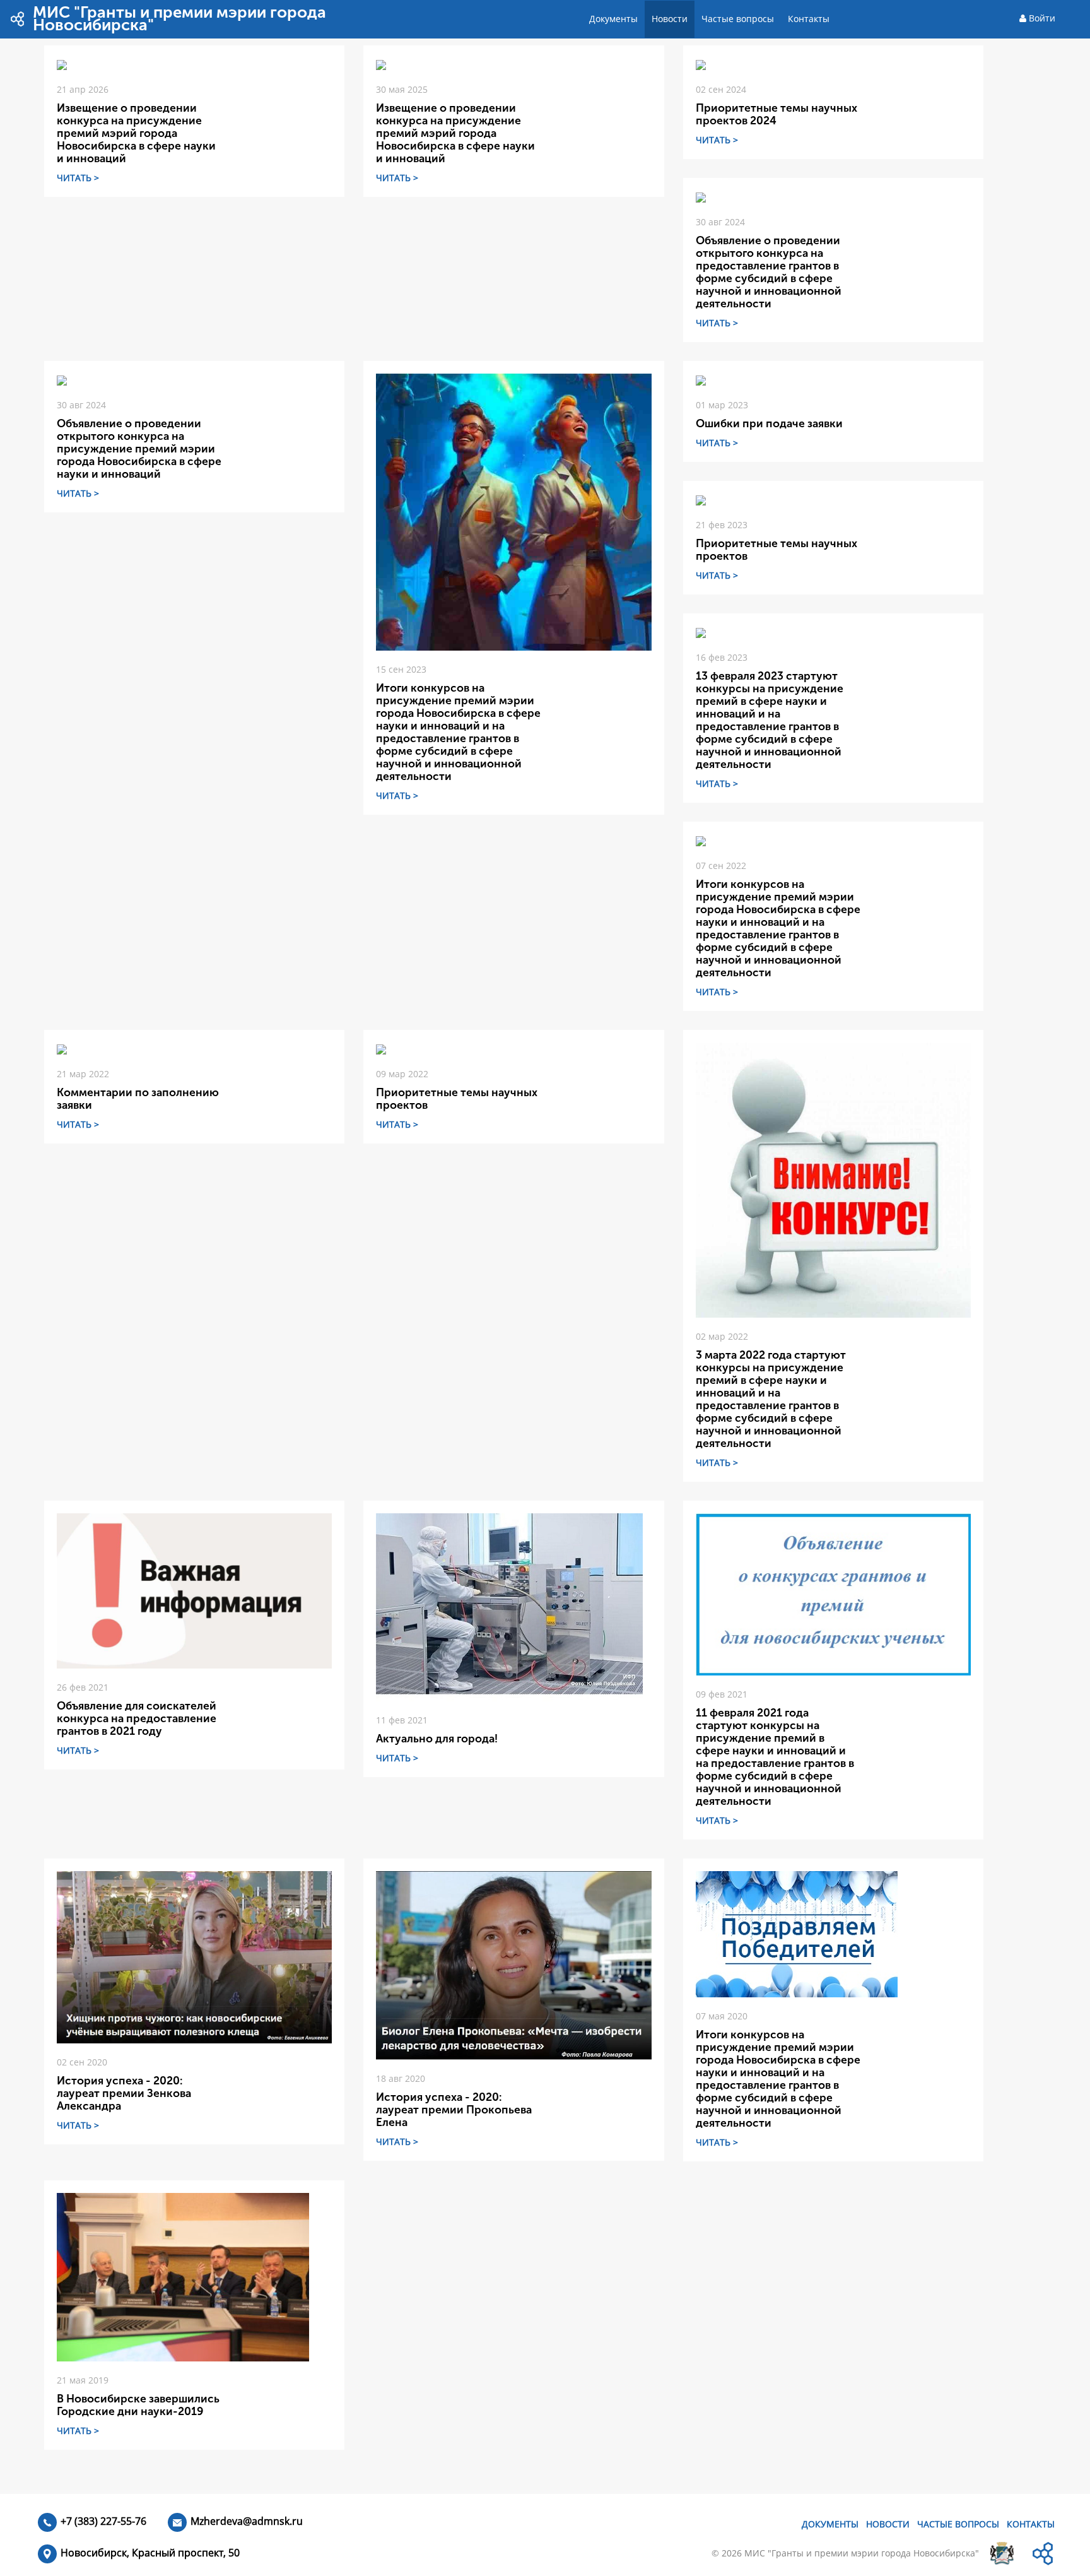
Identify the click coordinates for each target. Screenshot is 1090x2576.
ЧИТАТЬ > (78, 178)
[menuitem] (613, 19)
